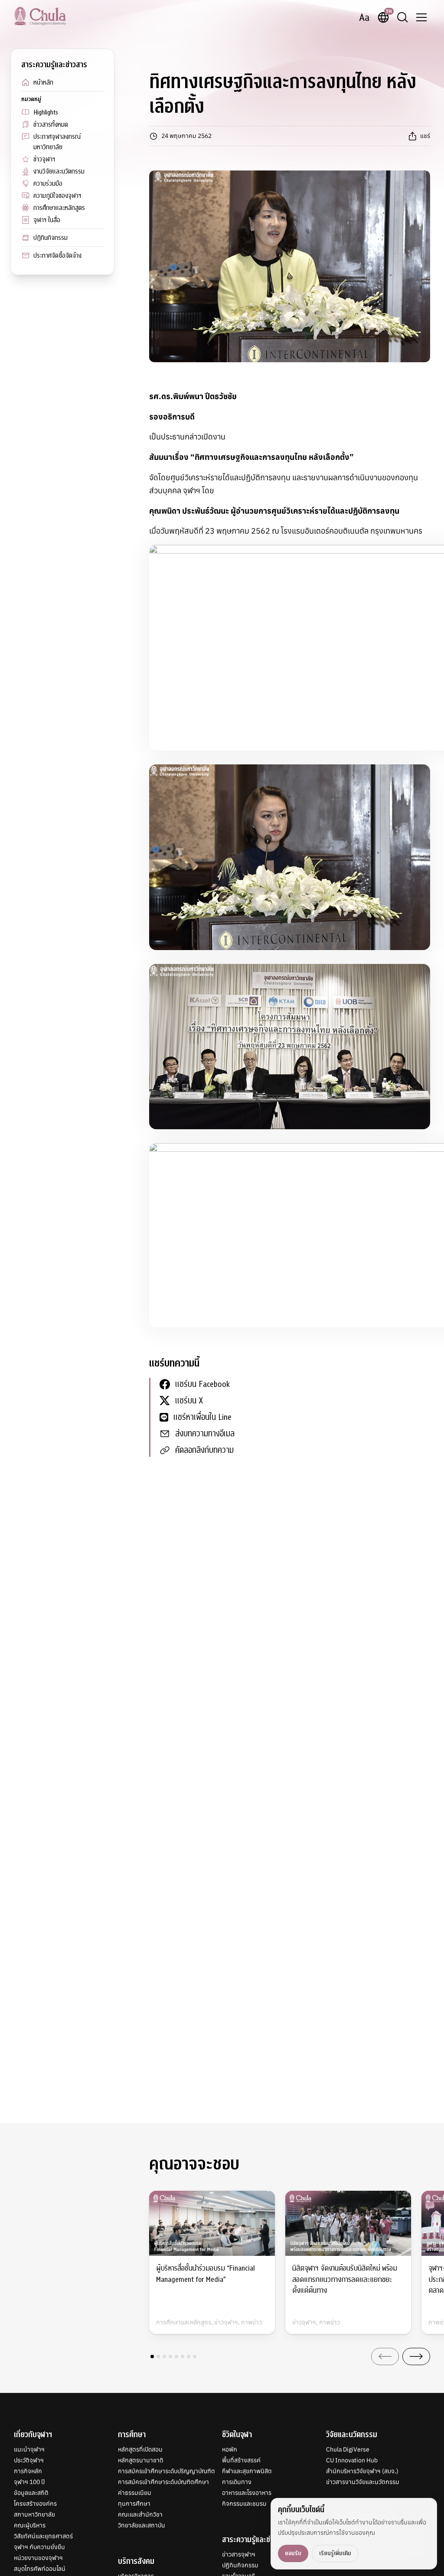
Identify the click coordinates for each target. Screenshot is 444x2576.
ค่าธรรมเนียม (135, 2493)
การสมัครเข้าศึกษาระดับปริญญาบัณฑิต (166, 2471)
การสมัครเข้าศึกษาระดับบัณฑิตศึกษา (163, 2482)
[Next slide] (416, 2356)
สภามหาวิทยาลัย (34, 2514)
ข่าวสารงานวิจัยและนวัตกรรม (363, 2482)
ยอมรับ (293, 2553)
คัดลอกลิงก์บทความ (204, 1450)
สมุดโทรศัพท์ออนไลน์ (40, 2569)
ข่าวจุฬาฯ (44, 159)
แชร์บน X (189, 1401)
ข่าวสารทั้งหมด (51, 125)
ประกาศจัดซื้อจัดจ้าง (57, 256)
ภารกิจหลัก (28, 2471)
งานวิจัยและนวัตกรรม (59, 171)
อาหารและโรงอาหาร (247, 2493)
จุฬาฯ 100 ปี (29, 2482)
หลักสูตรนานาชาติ (141, 2460)
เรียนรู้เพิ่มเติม (335, 2553)
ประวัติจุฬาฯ (29, 2460)
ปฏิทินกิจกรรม (51, 238)
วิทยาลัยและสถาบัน (142, 2525)
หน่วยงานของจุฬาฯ (38, 2558)
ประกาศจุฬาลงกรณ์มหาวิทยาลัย (57, 142)
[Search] (402, 17)
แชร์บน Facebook (202, 1384)
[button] (152, 2356)
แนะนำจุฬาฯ (29, 2449)
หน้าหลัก (43, 82)
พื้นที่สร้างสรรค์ (241, 2460)
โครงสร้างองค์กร (35, 2504)
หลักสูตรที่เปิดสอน (140, 2449)
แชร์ (425, 136)
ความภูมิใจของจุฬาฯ (57, 196)
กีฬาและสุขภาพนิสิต (247, 2471)
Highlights (46, 112)
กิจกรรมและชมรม (244, 2504)
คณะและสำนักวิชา (140, 2514)
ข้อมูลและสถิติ (31, 2493)
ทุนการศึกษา (134, 2504)
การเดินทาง (237, 2482)
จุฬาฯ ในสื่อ (47, 220)
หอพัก (230, 2449)
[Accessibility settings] (364, 17)
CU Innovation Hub (352, 2460)
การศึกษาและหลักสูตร (59, 208)
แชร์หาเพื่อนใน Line (202, 1417)
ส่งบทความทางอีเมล (205, 1434)
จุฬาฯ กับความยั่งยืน (39, 2547)
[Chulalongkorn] (40, 16)
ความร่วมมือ (48, 184)
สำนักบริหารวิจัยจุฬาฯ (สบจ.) (362, 2471)
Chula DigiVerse (348, 2449)
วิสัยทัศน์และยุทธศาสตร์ (43, 2536)
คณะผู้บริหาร (30, 2525)
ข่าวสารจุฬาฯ (239, 2554)
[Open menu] (421, 17)
